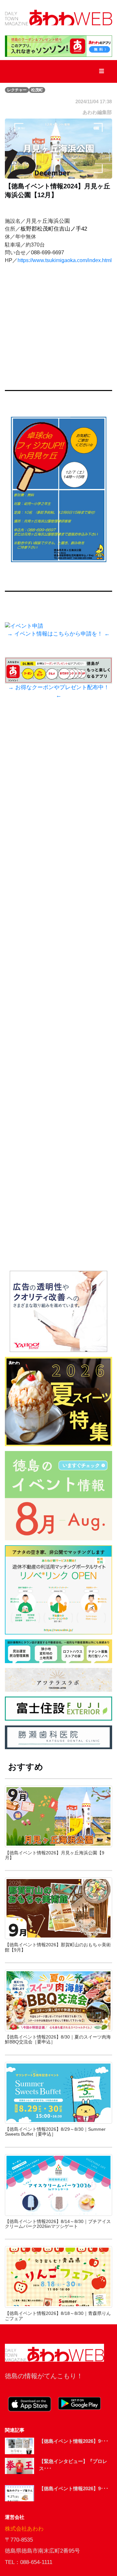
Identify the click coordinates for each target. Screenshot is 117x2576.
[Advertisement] (58, 997)
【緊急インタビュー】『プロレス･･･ (73, 2465)
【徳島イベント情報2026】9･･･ (74, 2441)
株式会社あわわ (24, 2529)
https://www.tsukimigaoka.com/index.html (65, 260)
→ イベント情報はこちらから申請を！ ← (58, 634)
